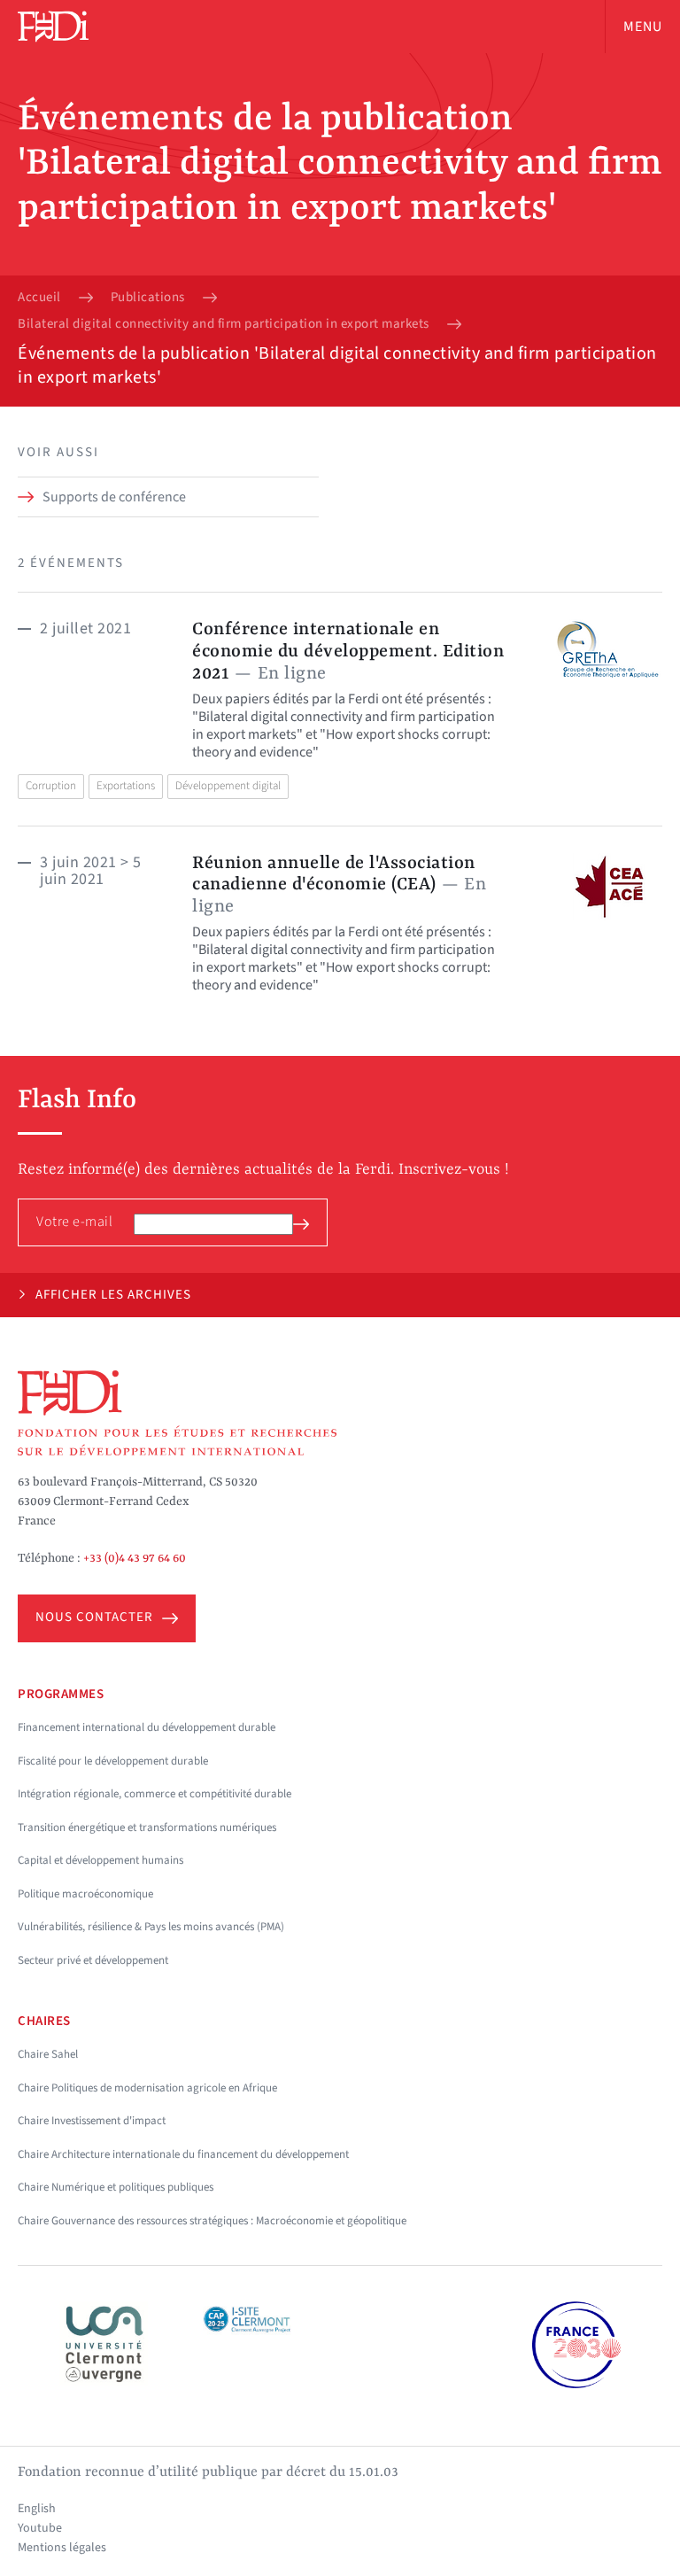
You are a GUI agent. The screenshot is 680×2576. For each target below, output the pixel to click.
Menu (643, 27)
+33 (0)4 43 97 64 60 (135, 1558)
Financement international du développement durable (147, 1727)
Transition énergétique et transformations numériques (147, 1827)
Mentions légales (62, 2548)
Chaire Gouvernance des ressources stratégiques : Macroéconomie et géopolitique (212, 2221)
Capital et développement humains (100, 1860)
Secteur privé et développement (93, 1960)
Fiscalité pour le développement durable (113, 1761)
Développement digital (228, 786)
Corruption (51, 786)
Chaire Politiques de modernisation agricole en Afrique (147, 2088)
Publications (148, 298)
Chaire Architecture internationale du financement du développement (183, 2154)
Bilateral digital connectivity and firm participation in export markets (224, 324)
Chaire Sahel (48, 2054)
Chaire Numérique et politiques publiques (116, 2187)
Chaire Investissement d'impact (92, 2121)
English (37, 2509)
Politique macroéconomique (85, 1894)
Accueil (39, 298)
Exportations (126, 786)
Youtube (40, 2528)
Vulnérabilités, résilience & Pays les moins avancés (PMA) (151, 1927)
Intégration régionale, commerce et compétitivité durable (155, 1794)
